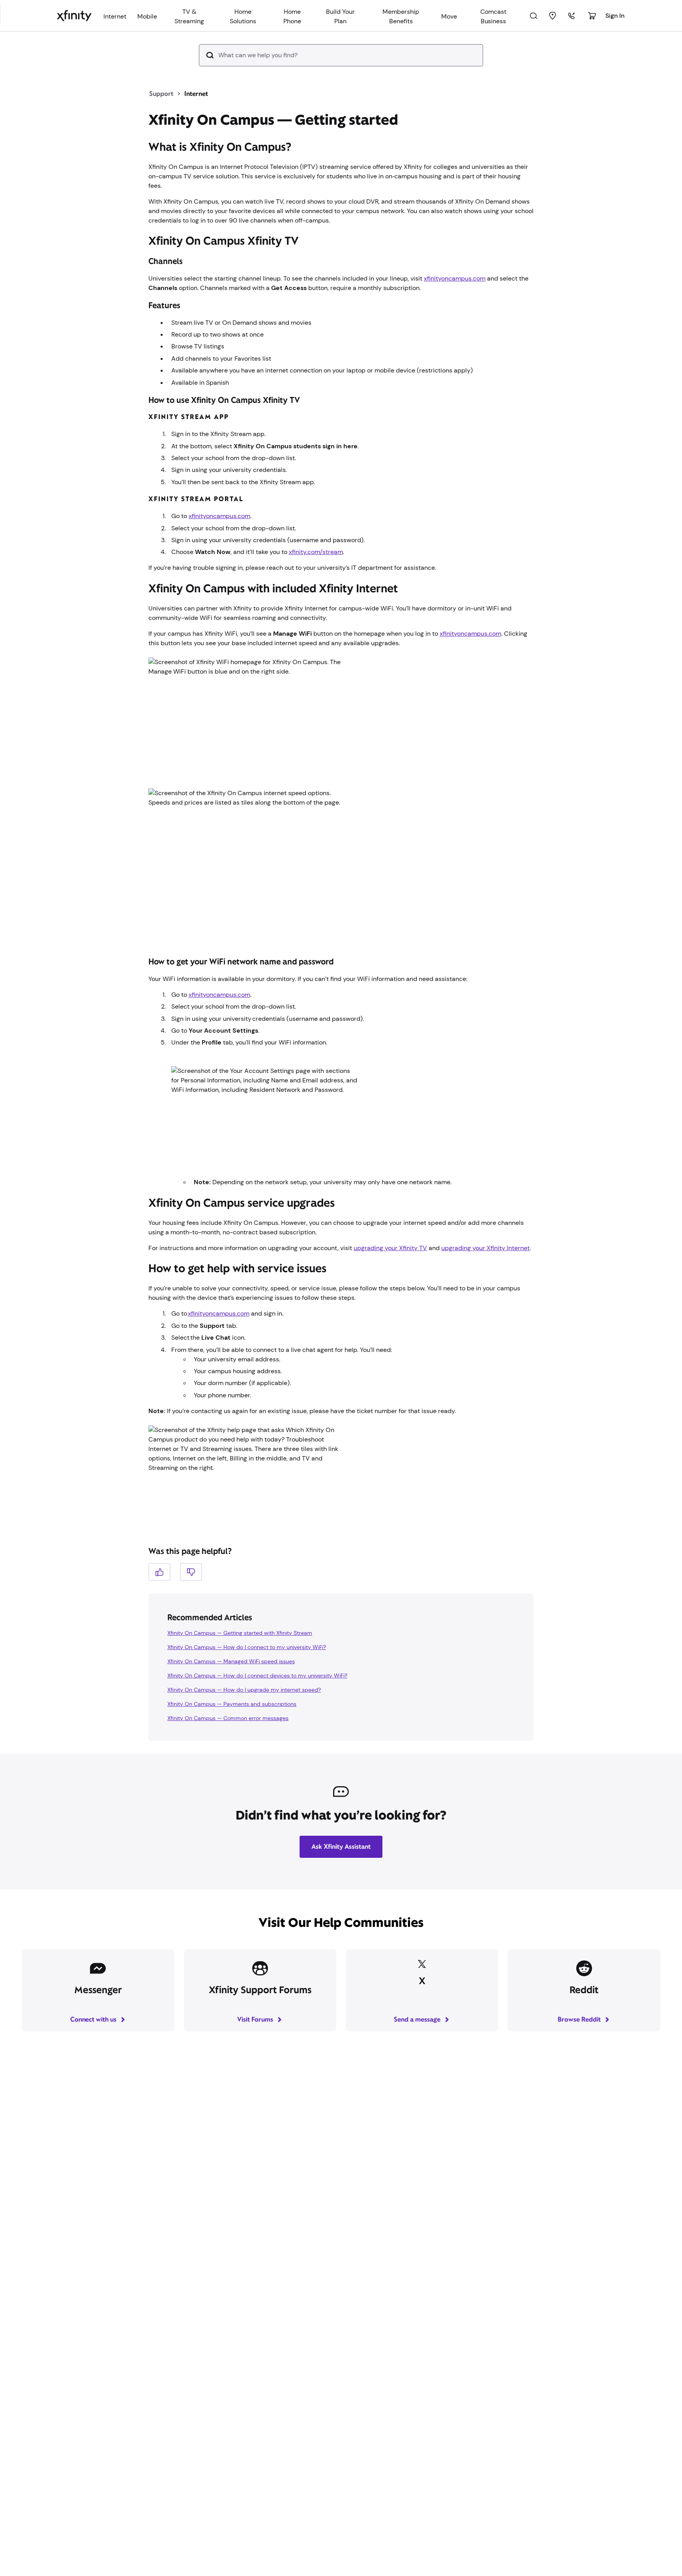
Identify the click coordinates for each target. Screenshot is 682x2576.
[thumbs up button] (159, 1572)
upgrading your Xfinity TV (390, 1248)
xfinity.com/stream (316, 552)
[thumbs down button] (191, 1572)
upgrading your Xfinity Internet (485, 1248)
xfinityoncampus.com (455, 278)
